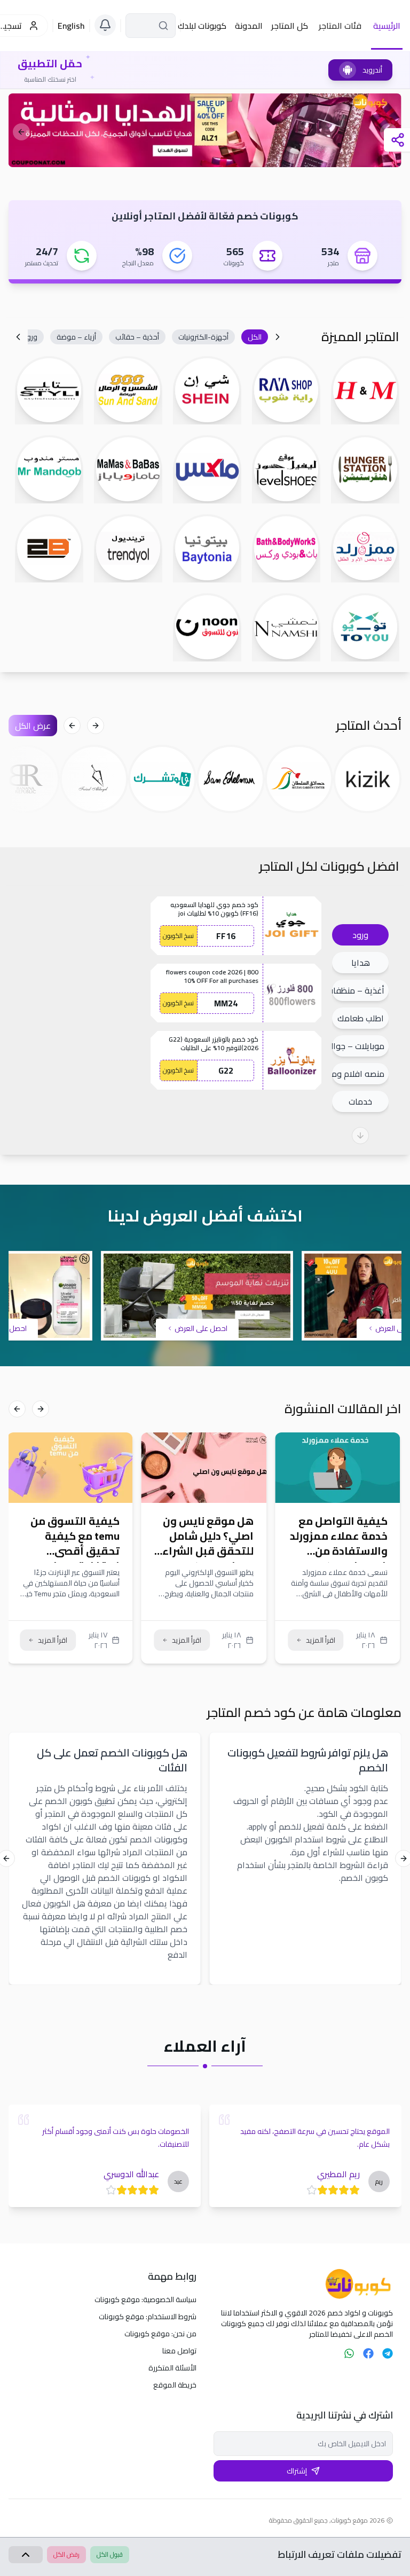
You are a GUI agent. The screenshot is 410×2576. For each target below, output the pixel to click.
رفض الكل (66, 2554)
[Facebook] (368, 2353)
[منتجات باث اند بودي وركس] (205, 130)
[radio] (354, 2190)
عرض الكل (33, 726)
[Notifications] (105, 25)
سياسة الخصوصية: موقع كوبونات (145, 2299)
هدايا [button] (361, 963)
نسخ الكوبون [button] (178, 936)
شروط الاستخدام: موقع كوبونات (148, 2317)
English (71, 26)
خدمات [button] (360, 1101)
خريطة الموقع (175, 2385)
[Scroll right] (18, 337)
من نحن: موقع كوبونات (160, 2334)
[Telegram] (388, 2353)
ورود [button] (360, 935)
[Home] (303, 2284)
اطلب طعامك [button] (361, 1018)
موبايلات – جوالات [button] (358, 1046)
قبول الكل (110, 2554)
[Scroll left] (278, 337)
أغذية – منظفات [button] (358, 990)
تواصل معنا (179, 2351)
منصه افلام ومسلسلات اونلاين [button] (358, 1074)
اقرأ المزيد (321, 1640)
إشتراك (297, 2471)
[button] (255, 337)
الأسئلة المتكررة (172, 2368)
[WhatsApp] (349, 2353)
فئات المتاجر (340, 26)
